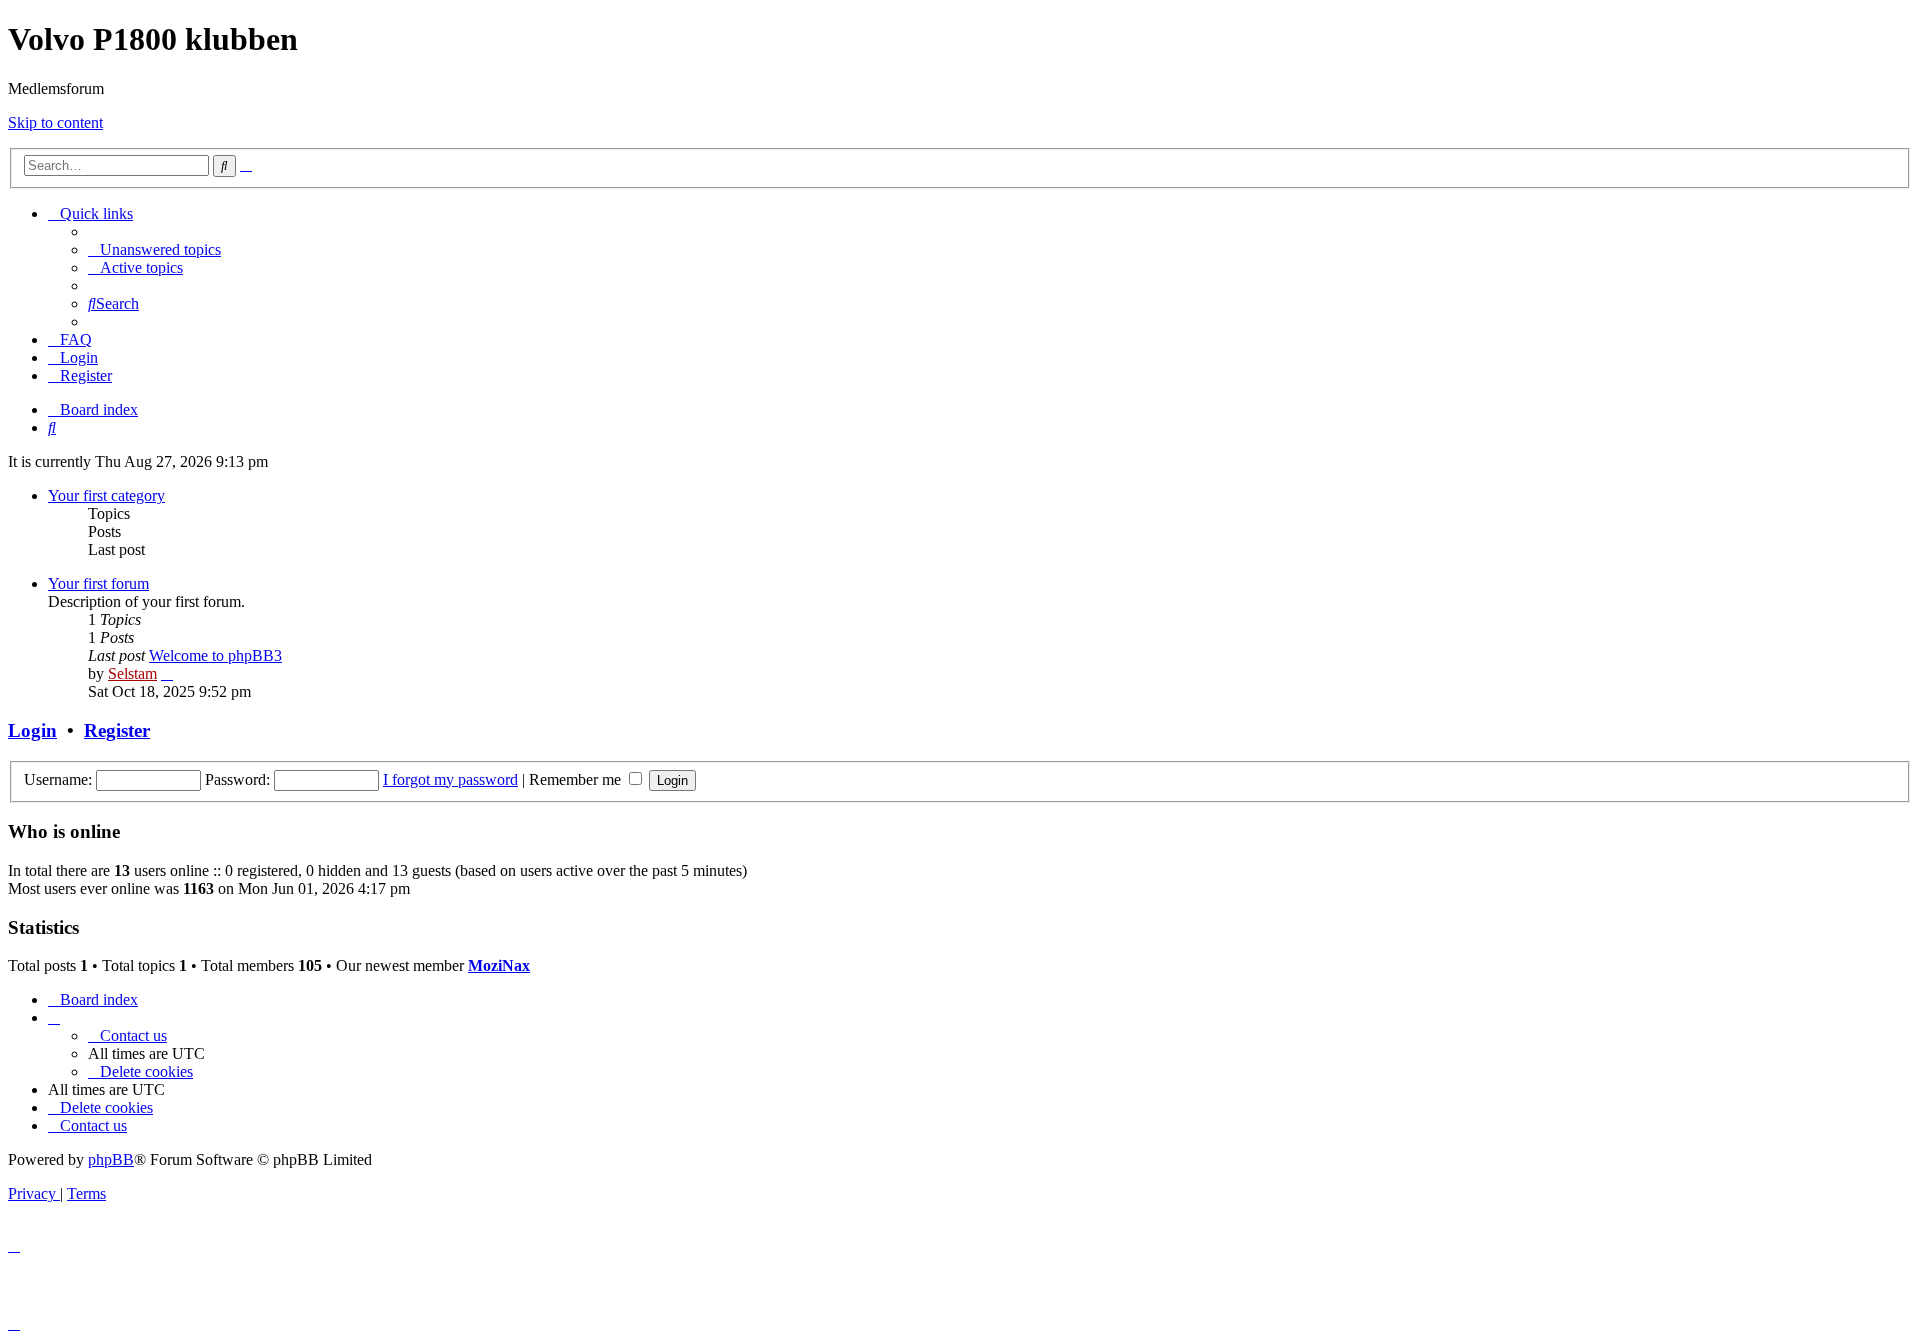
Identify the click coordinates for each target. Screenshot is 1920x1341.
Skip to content (55, 122)
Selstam (132, 673)
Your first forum (98, 583)
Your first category (106, 495)
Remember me (577, 779)
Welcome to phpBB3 (215, 655)
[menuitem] (154, 249)
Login (32, 730)
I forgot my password (450, 779)
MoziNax (499, 965)
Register (117, 730)
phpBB (111, 1159)
